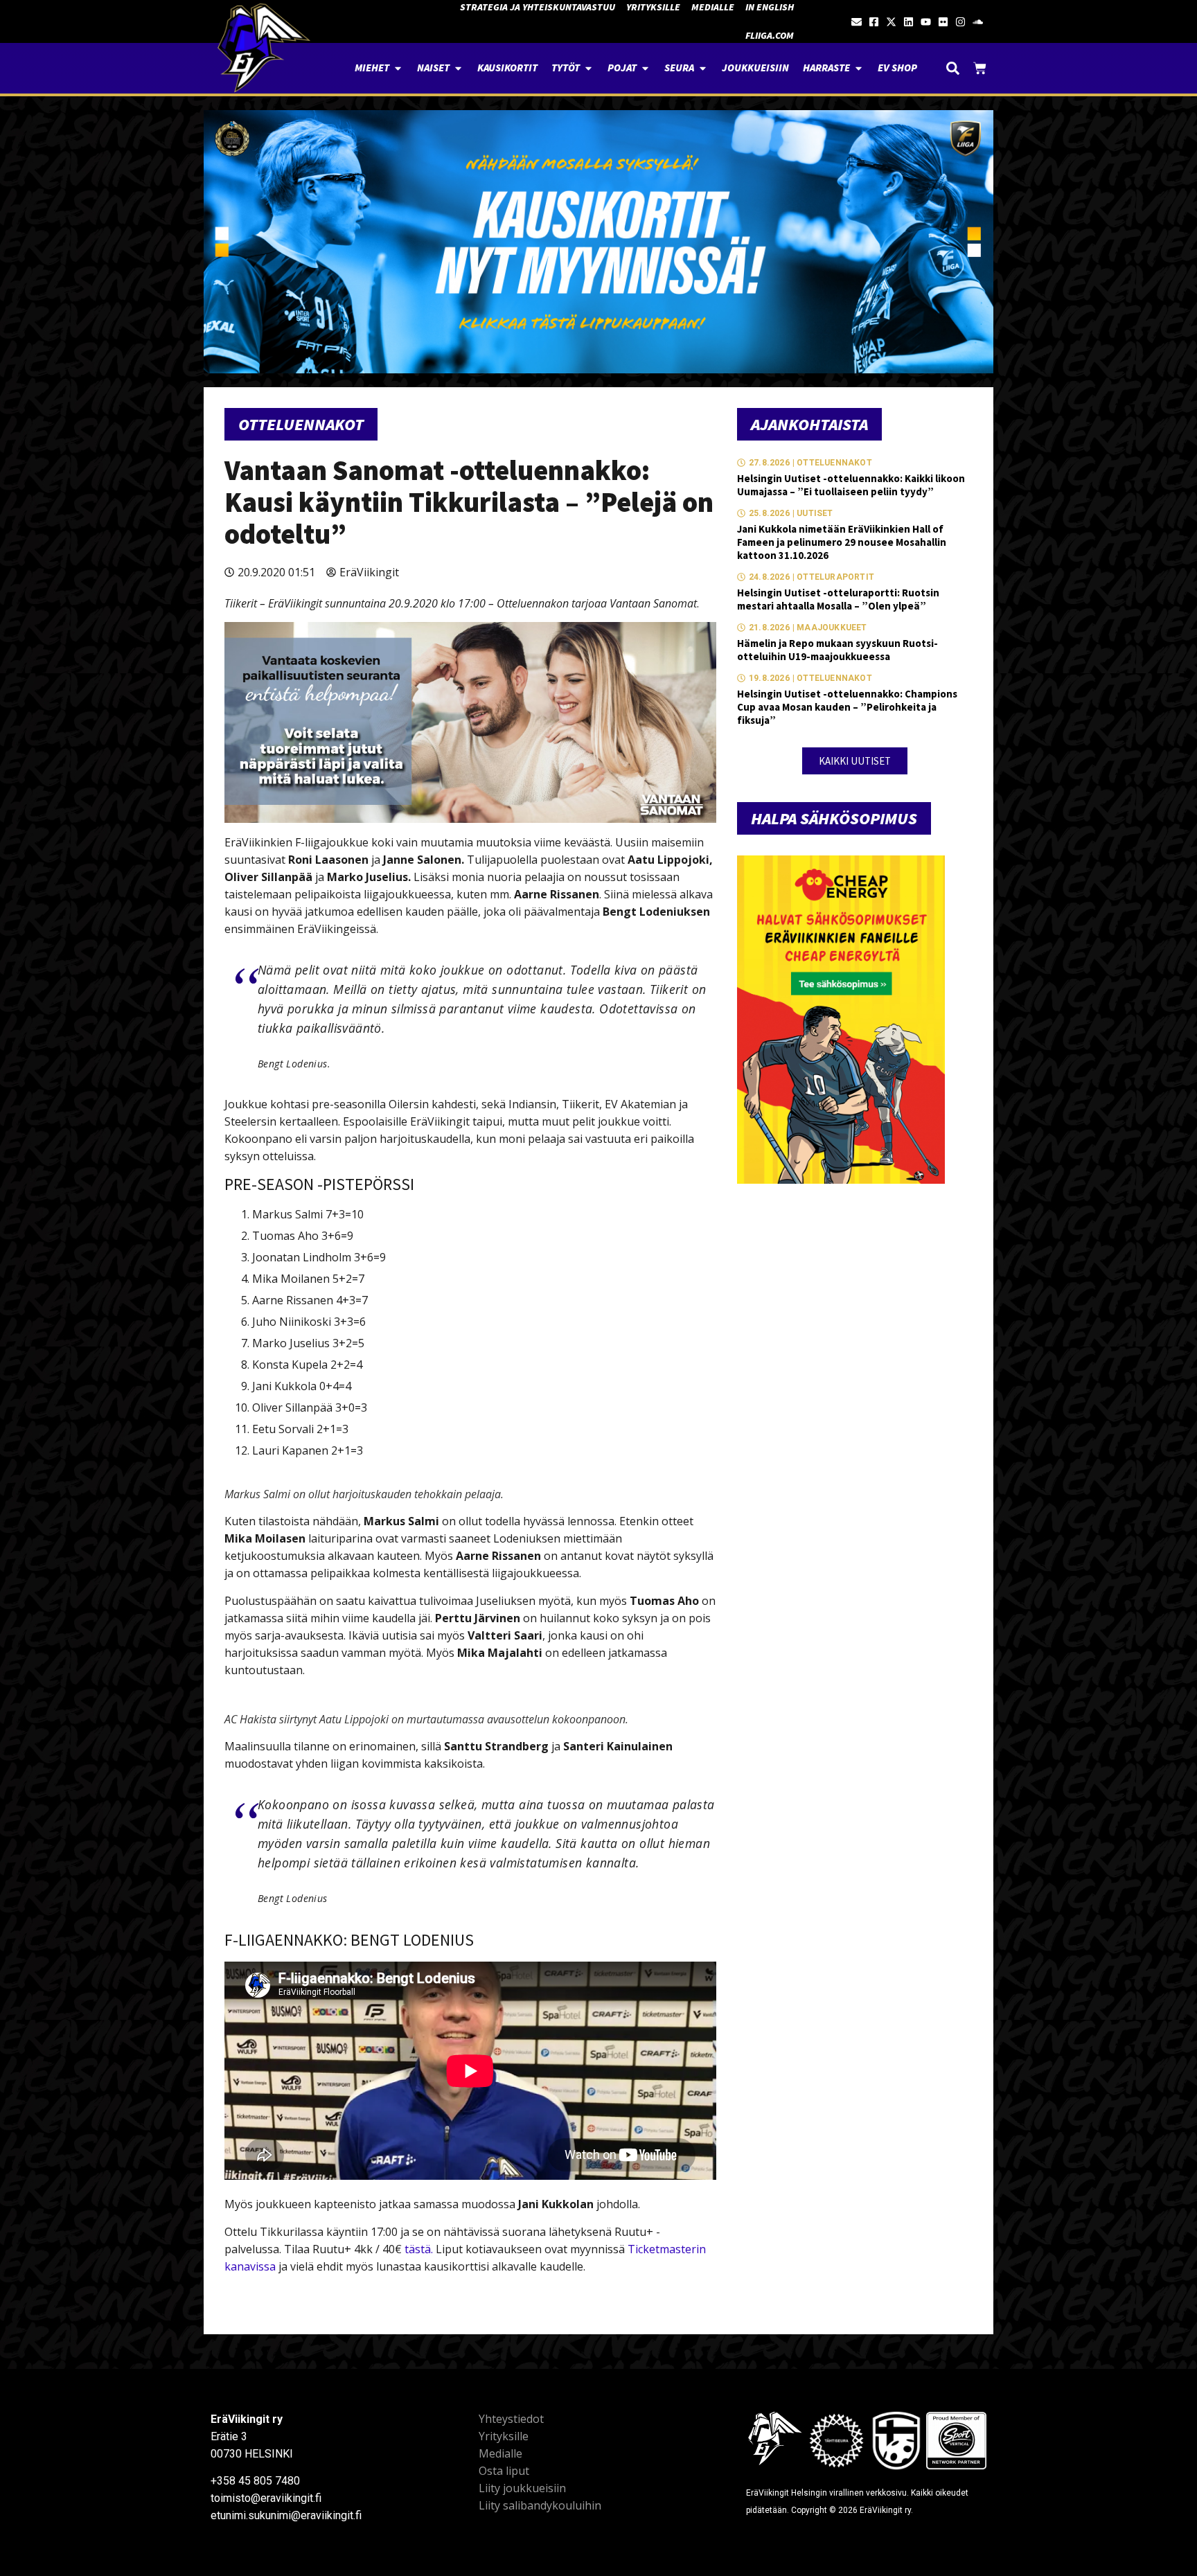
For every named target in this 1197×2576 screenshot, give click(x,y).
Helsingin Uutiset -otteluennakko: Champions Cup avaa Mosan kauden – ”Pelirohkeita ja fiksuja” (847, 707)
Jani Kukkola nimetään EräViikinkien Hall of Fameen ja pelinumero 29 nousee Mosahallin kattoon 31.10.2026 (842, 542)
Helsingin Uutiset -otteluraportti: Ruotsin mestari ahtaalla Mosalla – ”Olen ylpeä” (838, 599)
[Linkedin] (908, 22)
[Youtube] (926, 22)
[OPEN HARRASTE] (859, 68)
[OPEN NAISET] (458, 68)
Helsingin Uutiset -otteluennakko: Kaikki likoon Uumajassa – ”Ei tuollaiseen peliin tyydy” (851, 485)
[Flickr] (943, 22)
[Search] (953, 68)
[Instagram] (960, 22)
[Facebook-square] (874, 22)
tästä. (419, 2249)
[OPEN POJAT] (645, 68)
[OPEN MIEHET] (398, 68)
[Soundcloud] (978, 22)
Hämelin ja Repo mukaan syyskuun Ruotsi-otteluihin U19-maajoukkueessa (837, 650)
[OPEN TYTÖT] (588, 68)
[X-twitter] (891, 22)
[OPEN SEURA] (703, 68)
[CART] (980, 68)
